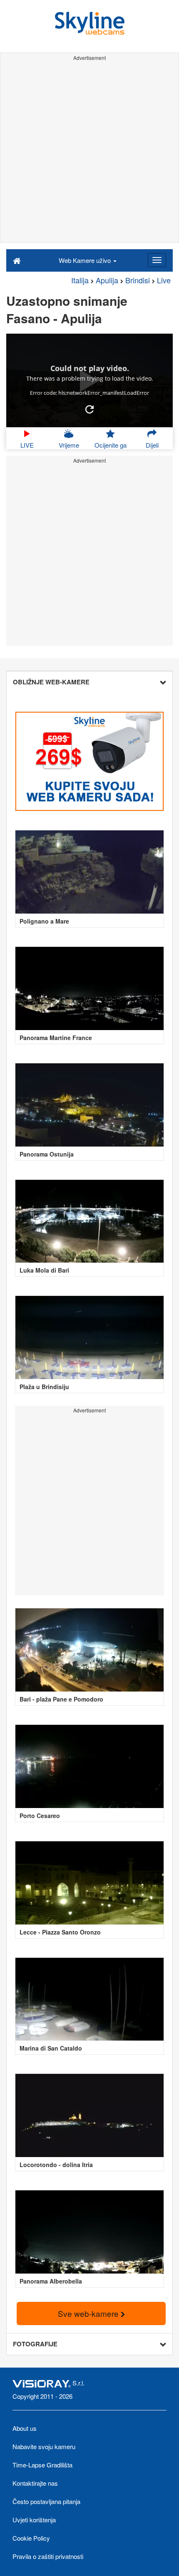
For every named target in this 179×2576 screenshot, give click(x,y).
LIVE (27, 445)
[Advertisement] (89, 153)
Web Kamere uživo (86, 260)
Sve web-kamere (89, 2313)
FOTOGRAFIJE (35, 2344)
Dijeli (152, 445)
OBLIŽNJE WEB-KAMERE (51, 682)
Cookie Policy (31, 2538)
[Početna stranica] (17, 260)
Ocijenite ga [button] (111, 445)
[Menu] (157, 260)
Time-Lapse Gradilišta (42, 2465)
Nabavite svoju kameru (44, 2446)
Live (164, 280)
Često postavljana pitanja (46, 2501)
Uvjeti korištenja (34, 2520)
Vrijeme (69, 445)
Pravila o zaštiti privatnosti (48, 2556)
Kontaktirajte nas (35, 2483)
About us (25, 2428)
